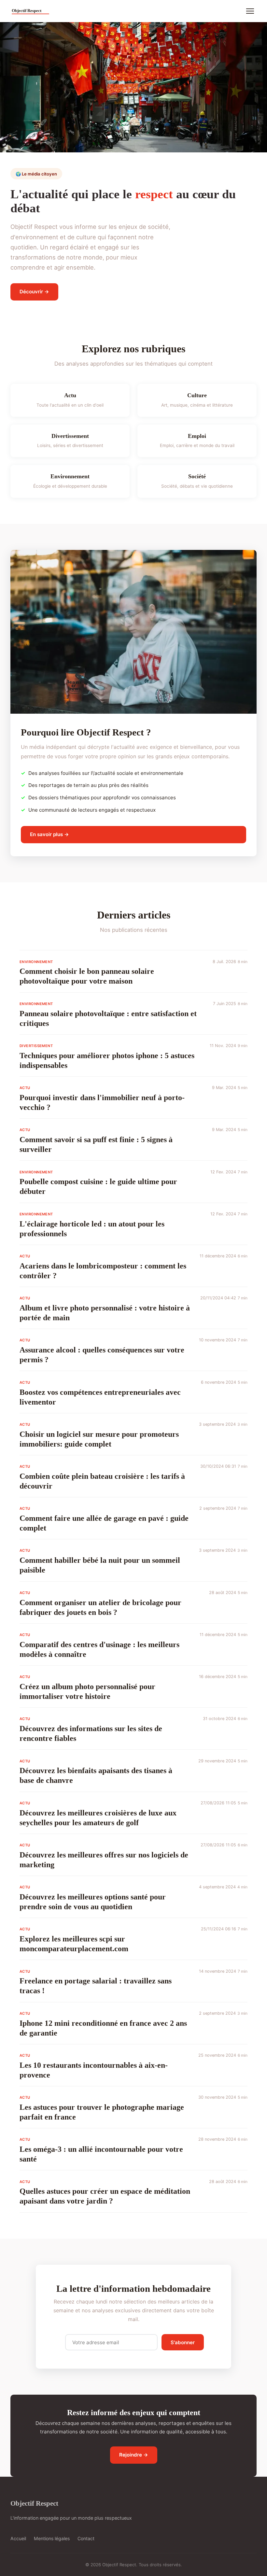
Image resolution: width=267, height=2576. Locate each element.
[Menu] (250, 11)
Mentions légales (52, 2538)
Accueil (18, 2538)
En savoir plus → (49, 834)
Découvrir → (34, 292)
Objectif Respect (34, 2503)
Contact (86, 2538)
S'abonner (183, 2342)
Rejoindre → (134, 2455)
